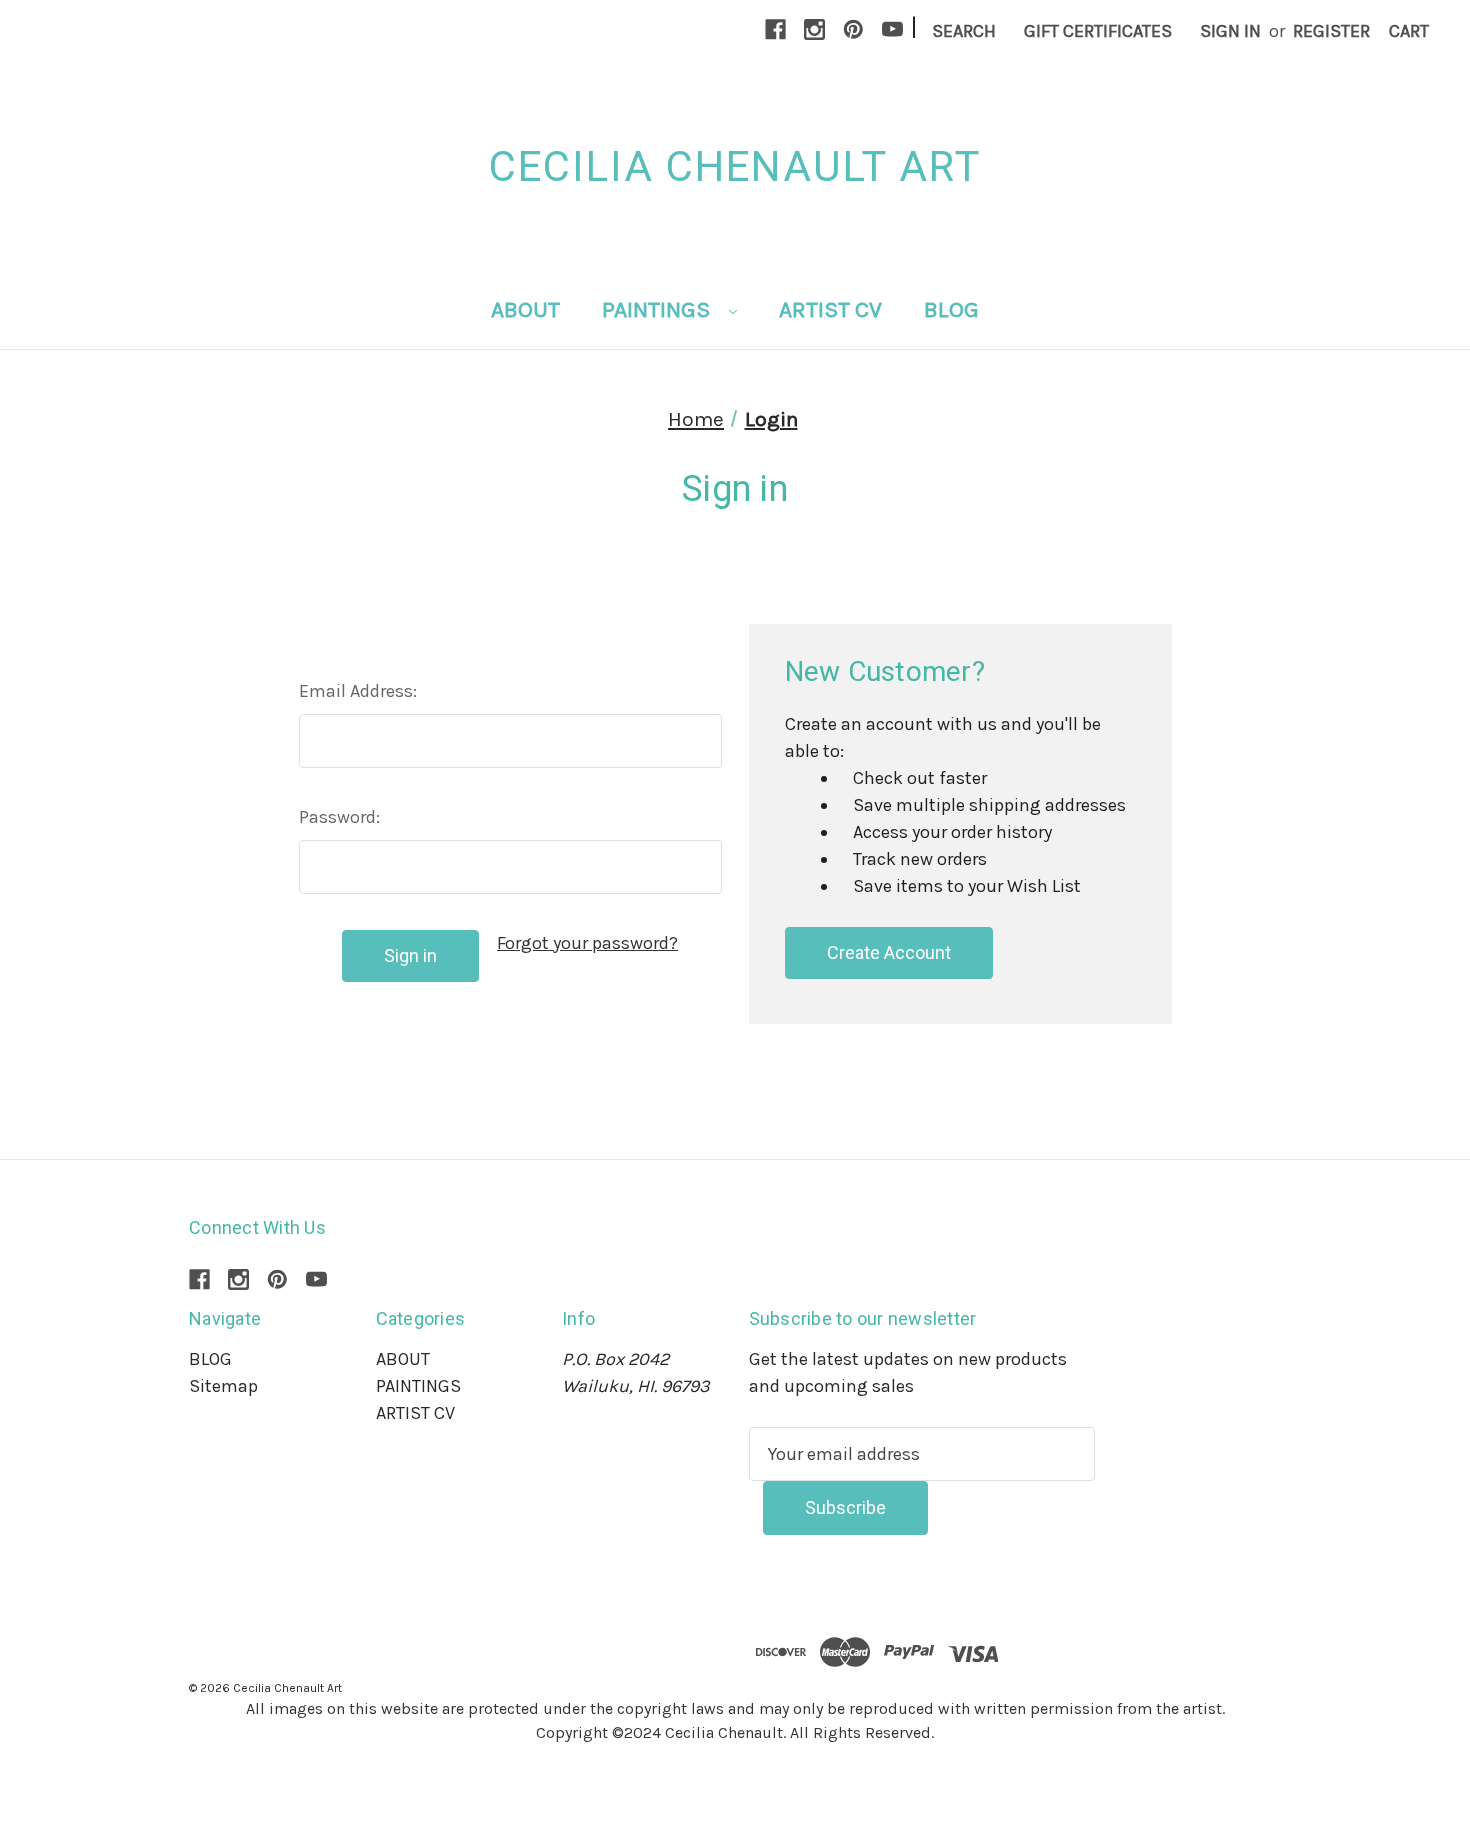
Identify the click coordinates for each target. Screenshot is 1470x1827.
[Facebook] (775, 29)
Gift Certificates (1098, 31)
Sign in (1230, 31)
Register (1331, 31)
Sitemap (223, 1386)
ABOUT (525, 309)
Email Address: (358, 691)
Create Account (889, 952)
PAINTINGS (658, 309)
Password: (339, 817)
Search (964, 31)
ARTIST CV (830, 309)
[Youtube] (892, 29)
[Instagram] (814, 29)
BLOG (951, 309)
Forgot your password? (587, 943)
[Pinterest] (853, 29)
